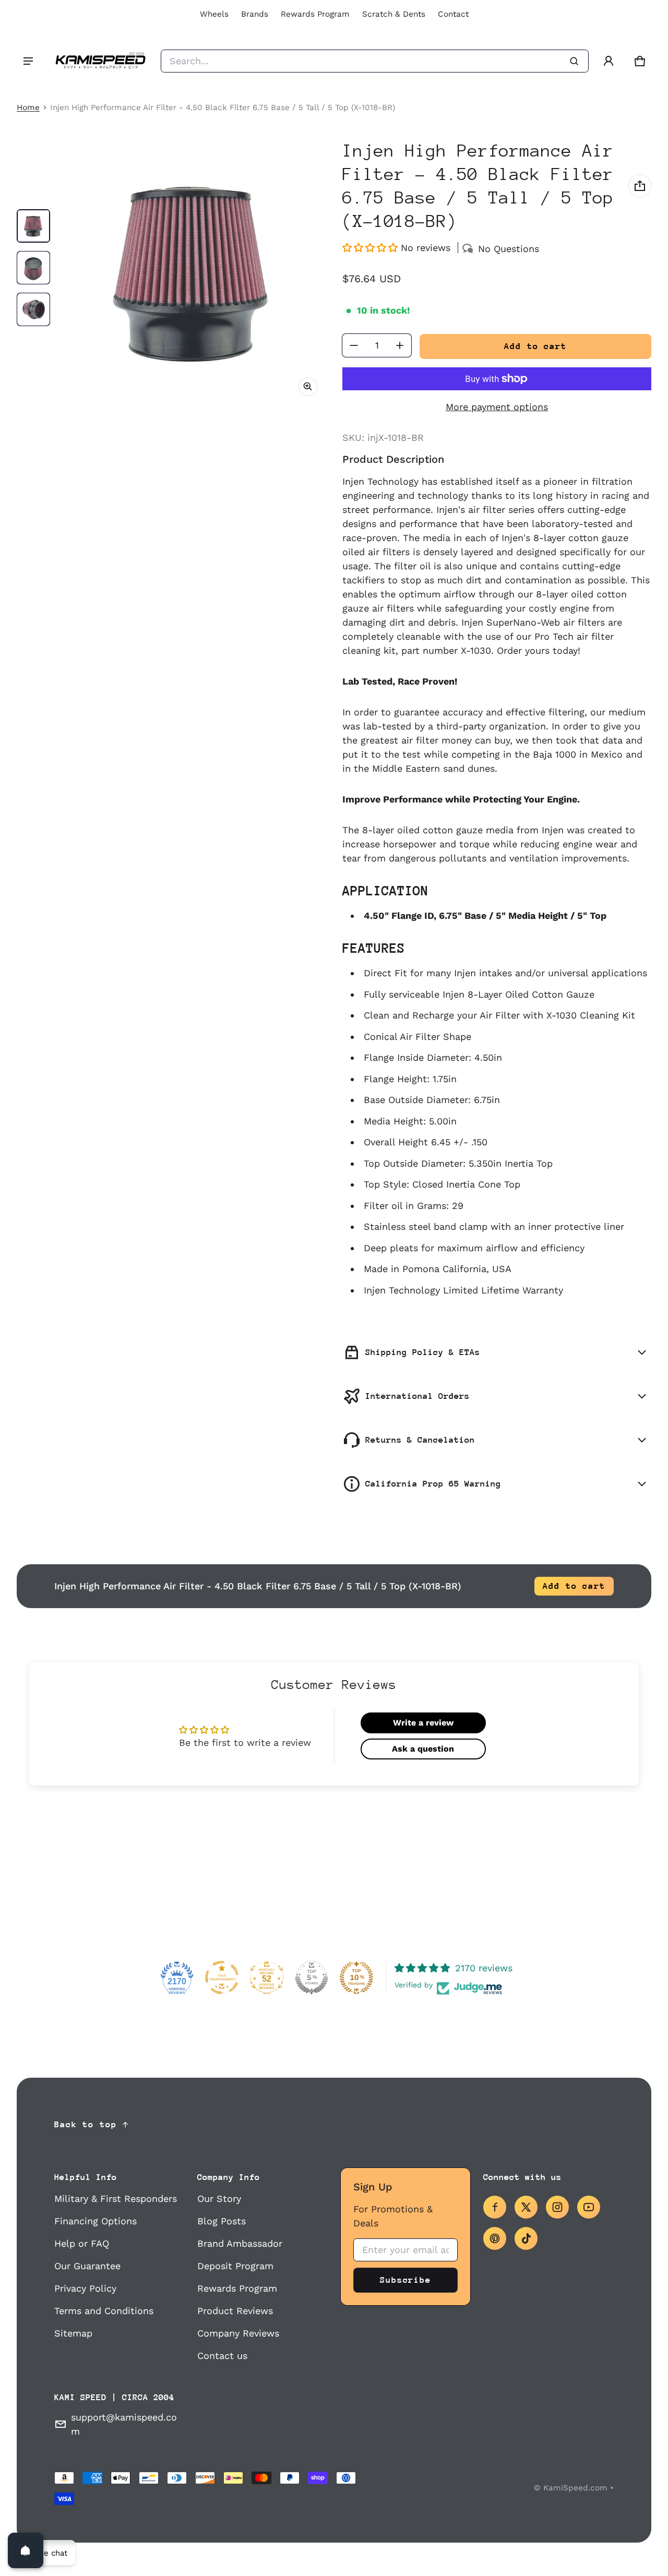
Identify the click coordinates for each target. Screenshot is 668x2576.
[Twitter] (526, 2207)
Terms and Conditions (104, 2311)
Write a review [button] (423, 1723)
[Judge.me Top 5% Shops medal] (312, 1978)
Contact (453, 14)
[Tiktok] (526, 2238)
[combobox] (375, 61)
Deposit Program (235, 2266)
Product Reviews (235, 2311)
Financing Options (96, 2221)
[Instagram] (557, 2207)
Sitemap (73, 2333)
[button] (640, 61)
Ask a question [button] (423, 1749)
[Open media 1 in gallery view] (33, 226)
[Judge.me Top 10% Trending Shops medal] (356, 1978)
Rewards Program (315, 14)
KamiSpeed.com (575, 2488)
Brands (255, 14)
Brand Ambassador (240, 2243)
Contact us (222, 2356)
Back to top (86, 2124)
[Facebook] (495, 2207)
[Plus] (400, 345)
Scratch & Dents (394, 14)
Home (28, 107)
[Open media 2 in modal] (193, 272)
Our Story (219, 2198)
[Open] (26, 2550)
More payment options (497, 407)
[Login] (609, 61)
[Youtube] (589, 2207)
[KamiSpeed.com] (100, 61)
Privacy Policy (85, 2288)
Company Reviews (238, 2333)
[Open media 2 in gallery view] (33, 268)
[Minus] (354, 345)
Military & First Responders (116, 2198)
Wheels (214, 14)
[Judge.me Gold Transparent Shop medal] (222, 1978)
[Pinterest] (495, 2238)
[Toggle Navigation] (28, 61)
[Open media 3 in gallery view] (33, 309)
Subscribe (405, 2280)
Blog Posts (222, 2221)
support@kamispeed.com (124, 2424)
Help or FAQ (82, 2243)
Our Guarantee (87, 2266)
